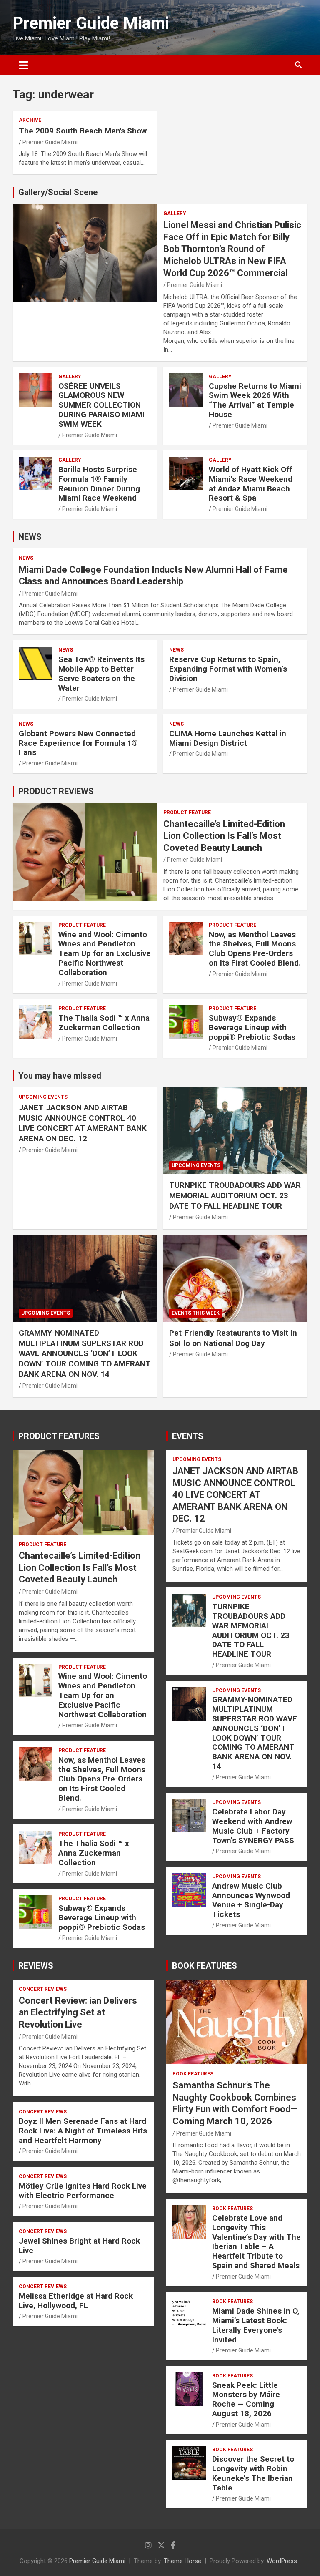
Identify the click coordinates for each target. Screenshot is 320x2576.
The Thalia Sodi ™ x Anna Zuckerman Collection (104, 1023)
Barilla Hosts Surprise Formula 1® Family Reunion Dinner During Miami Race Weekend (99, 484)
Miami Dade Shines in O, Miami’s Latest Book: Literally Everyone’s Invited (256, 2325)
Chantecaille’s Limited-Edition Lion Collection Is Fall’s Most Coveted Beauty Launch (224, 836)
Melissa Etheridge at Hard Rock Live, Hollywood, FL (76, 2301)
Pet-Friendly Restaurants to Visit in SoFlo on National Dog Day (233, 1338)
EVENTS (188, 1436)
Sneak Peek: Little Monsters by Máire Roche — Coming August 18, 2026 (246, 2399)
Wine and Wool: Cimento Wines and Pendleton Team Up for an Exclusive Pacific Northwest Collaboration (105, 953)
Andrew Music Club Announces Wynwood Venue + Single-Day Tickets (251, 1900)
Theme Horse (182, 2561)
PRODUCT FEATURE (187, 813)
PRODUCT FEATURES (59, 1436)
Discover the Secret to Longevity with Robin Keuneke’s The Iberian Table (253, 2473)
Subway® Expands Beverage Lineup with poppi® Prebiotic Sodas (252, 1028)
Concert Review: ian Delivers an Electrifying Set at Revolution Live (78, 2012)
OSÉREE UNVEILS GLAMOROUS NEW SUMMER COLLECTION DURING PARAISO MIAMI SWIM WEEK (101, 405)
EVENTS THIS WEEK (196, 1313)
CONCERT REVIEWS (43, 1989)
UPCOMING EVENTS (43, 1097)
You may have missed (60, 1076)
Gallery (175, 214)
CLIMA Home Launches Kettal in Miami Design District (228, 738)
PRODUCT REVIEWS (56, 791)
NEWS (30, 537)
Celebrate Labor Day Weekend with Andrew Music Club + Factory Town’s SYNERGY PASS (253, 1826)
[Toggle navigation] (24, 65)
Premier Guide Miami (91, 23)
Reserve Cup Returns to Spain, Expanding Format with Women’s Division (228, 669)
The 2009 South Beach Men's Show (83, 131)
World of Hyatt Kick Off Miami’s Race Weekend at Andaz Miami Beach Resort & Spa (251, 484)
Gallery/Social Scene (58, 192)
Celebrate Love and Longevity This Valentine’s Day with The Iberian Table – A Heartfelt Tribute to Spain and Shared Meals (256, 2242)
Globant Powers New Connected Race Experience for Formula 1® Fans (78, 743)
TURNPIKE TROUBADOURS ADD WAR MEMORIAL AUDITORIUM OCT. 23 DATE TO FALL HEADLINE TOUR (235, 1195)
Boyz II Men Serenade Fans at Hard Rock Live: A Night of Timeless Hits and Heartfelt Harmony (83, 2131)
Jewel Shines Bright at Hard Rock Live (79, 2246)
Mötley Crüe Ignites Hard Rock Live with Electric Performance (83, 2191)
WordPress (282, 2561)
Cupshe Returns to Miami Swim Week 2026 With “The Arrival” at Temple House (255, 400)
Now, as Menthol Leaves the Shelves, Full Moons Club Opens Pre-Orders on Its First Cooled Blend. (255, 949)
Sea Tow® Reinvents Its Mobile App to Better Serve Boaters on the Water (101, 673)
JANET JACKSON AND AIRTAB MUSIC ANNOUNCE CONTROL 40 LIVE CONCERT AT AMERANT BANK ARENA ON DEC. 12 (83, 1123)
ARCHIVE (30, 120)
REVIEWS (36, 1966)
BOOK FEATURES (205, 1966)
